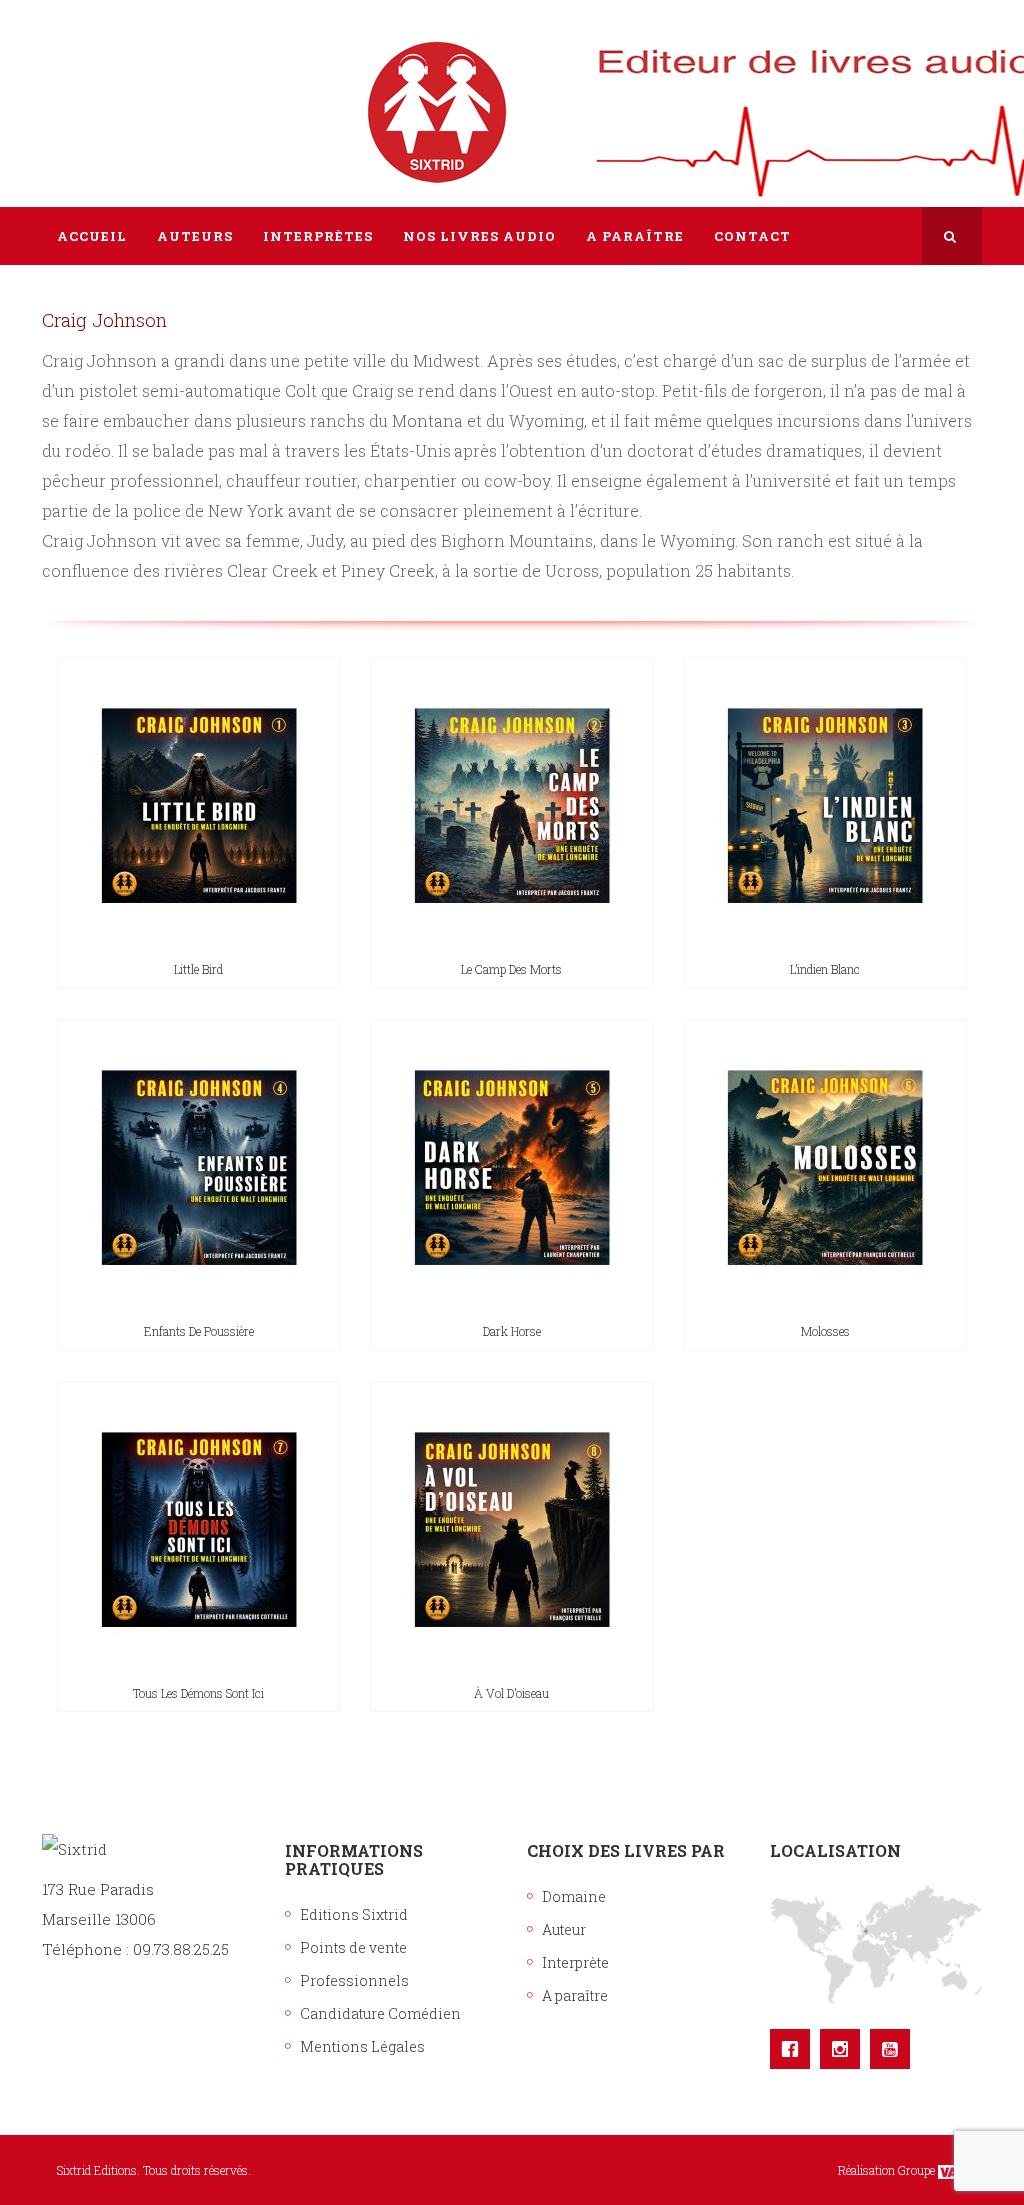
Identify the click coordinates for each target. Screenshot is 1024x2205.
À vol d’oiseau (511, 1693)
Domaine (574, 1896)
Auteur (564, 1929)
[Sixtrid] (112, 91)
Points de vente (353, 1947)
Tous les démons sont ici (198, 1693)
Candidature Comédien (380, 2013)
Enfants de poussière (199, 1331)
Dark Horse (512, 1331)
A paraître (575, 1995)
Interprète (575, 1962)
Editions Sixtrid (354, 1914)
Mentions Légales (362, 2046)
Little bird (198, 969)
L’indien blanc (825, 969)
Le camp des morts (511, 969)
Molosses (825, 1331)
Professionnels (354, 1980)
